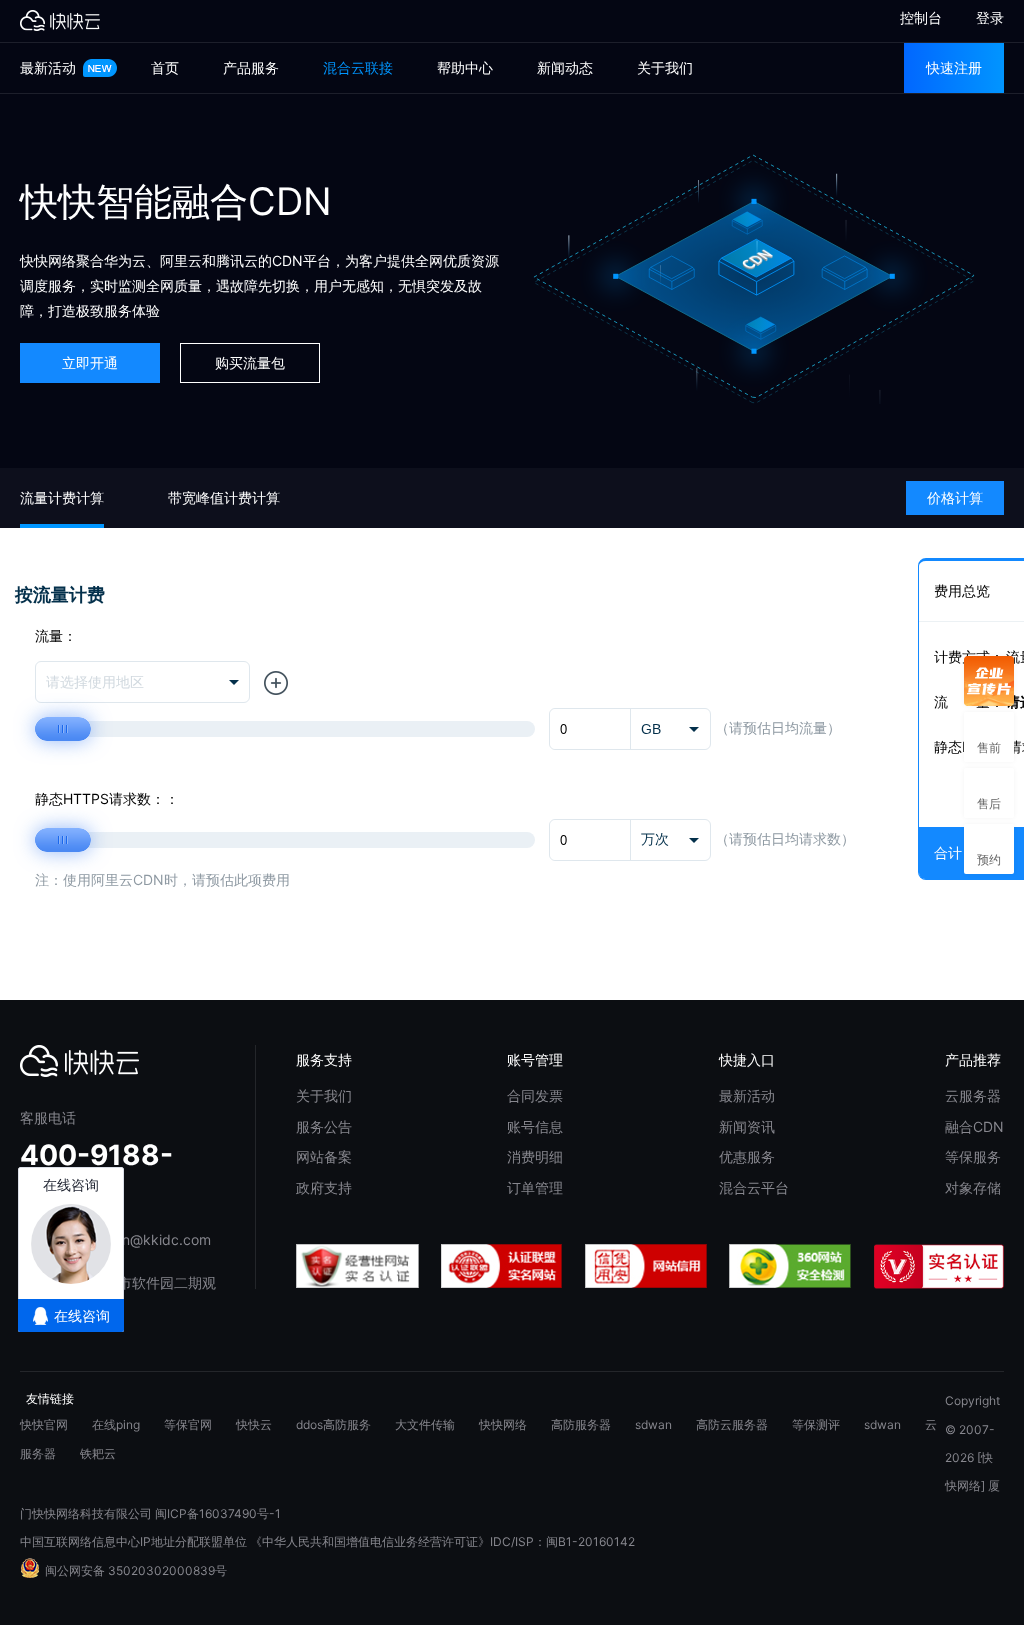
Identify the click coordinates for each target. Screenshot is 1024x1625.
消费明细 (535, 1156)
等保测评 (816, 1424)
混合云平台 (754, 1187)
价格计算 (955, 497)
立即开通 (90, 362)
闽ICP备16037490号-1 (218, 1513)
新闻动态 (565, 67)
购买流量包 (250, 362)
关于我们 (665, 67)
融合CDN (974, 1126)
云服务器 (973, 1095)
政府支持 (324, 1187)
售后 (989, 792)
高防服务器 (581, 1424)
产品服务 (251, 67)
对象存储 (973, 1187)
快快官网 (44, 1424)
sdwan (653, 1424)
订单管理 (535, 1187)
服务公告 (324, 1126)
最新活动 (50, 67)
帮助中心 (465, 67)
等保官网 (188, 1424)
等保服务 (973, 1156)
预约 (989, 848)
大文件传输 (425, 1424)
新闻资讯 (747, 1126)
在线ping (116, 1424)
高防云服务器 (732, 1424)
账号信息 (535, 1126)
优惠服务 (747, 1156)
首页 (165, 67)
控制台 (912, 17)
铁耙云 (98, 1453)
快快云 (254, 1424)
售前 (989, 736)
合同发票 (535, 1095)
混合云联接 (358, 67)
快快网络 (503, 1424)
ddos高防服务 (333, 1424)
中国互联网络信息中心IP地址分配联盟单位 (133, 1541)
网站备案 (324, 1156)
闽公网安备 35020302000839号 (136, 1570)
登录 (990, 17)
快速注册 (954, 67)
